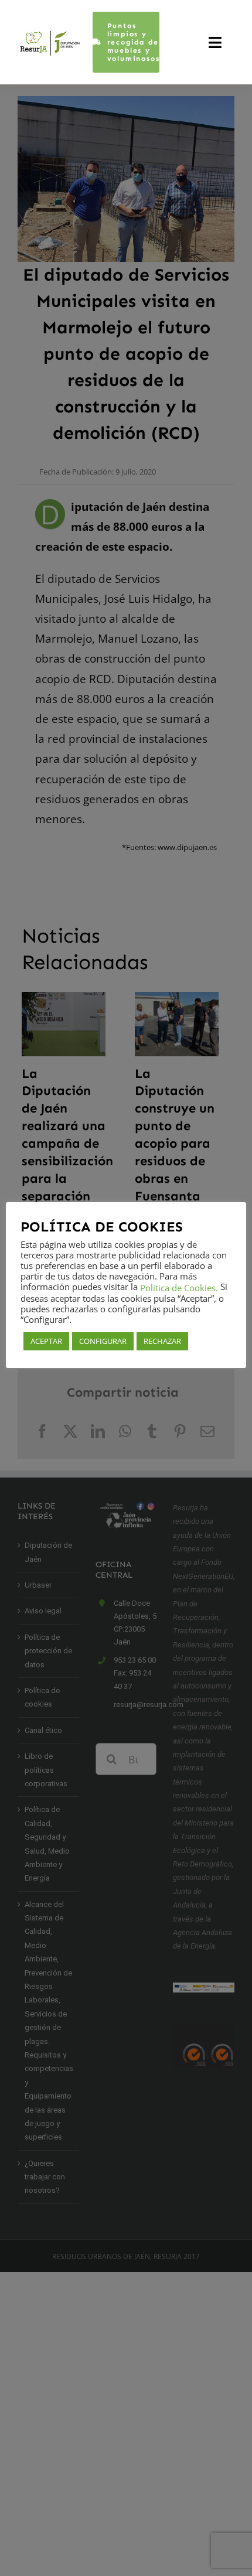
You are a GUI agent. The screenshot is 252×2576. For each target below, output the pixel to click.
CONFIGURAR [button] (103, 1341)
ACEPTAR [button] (46, 1341)
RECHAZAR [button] (162, 1341)
